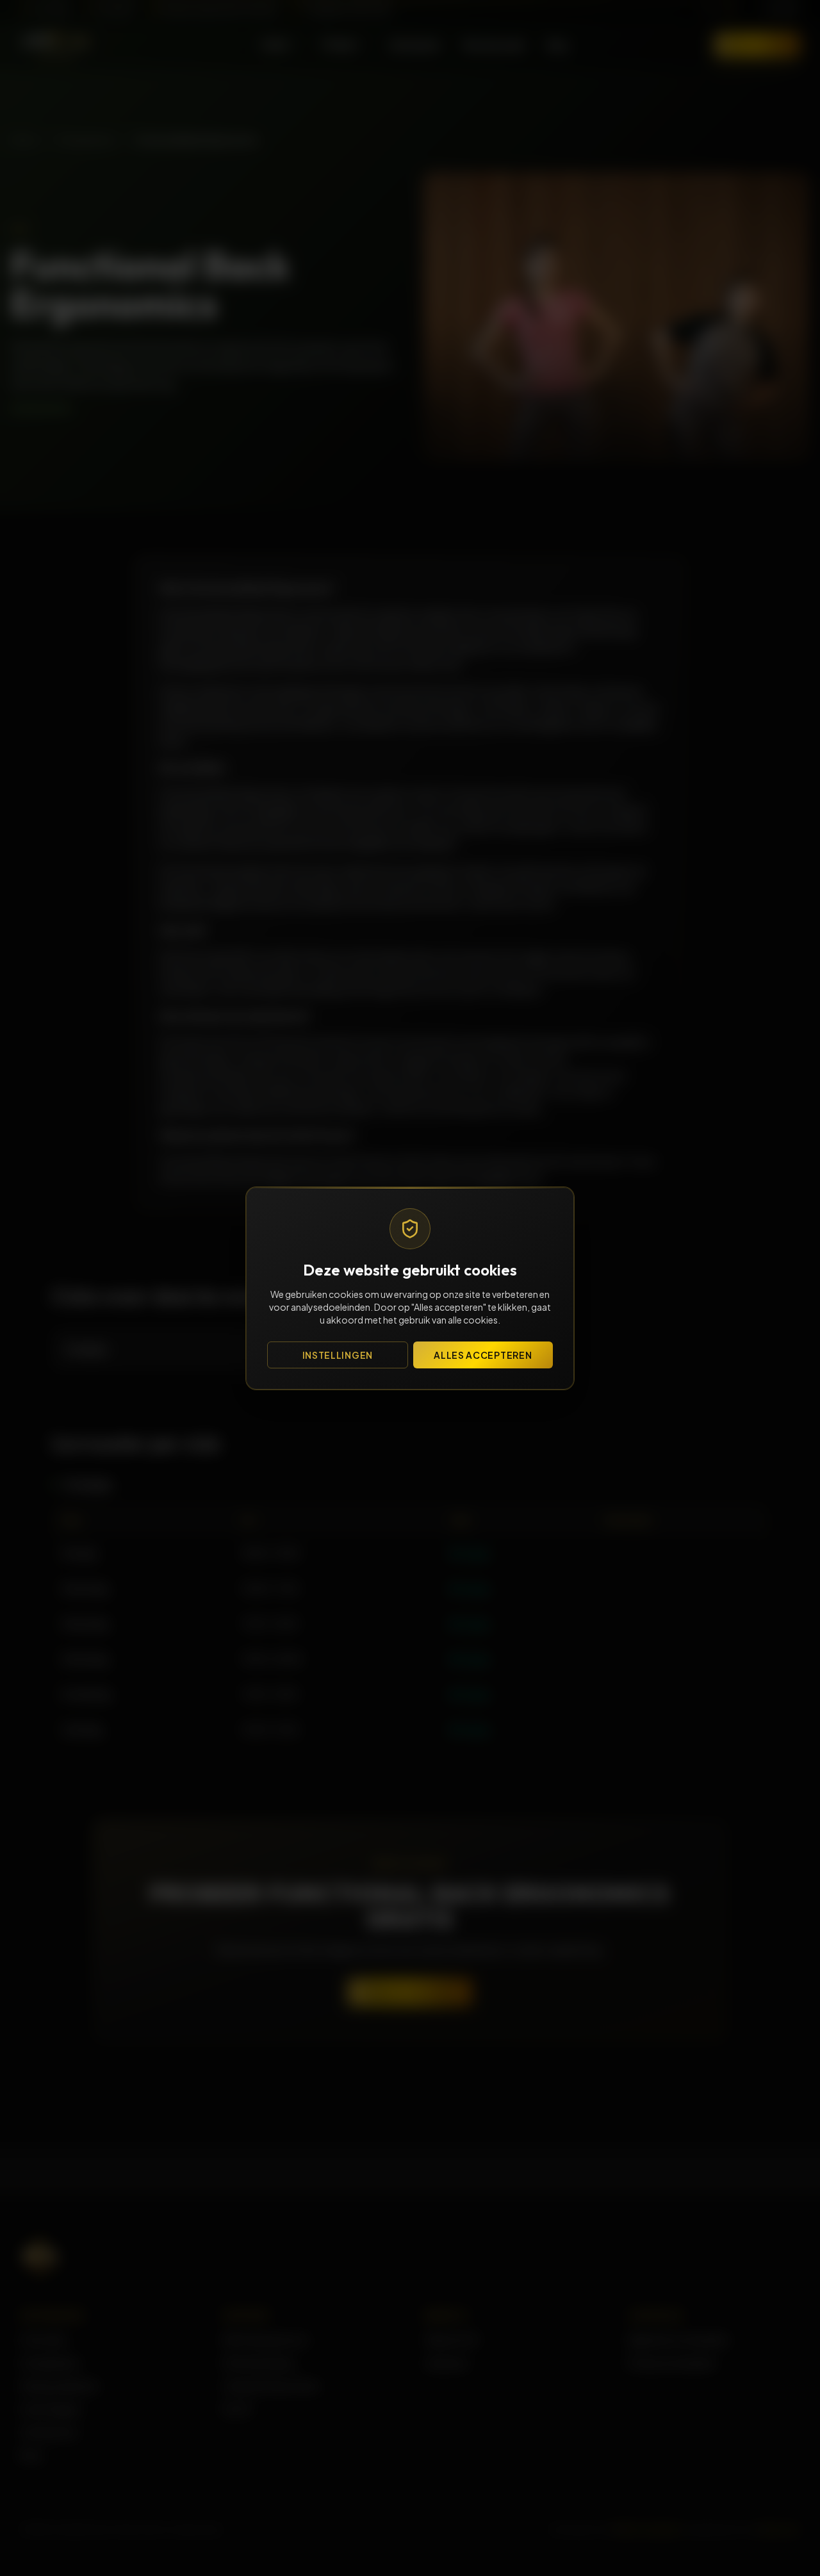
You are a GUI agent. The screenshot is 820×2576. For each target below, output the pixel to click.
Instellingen (338, 1355)
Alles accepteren (483, 1355)
